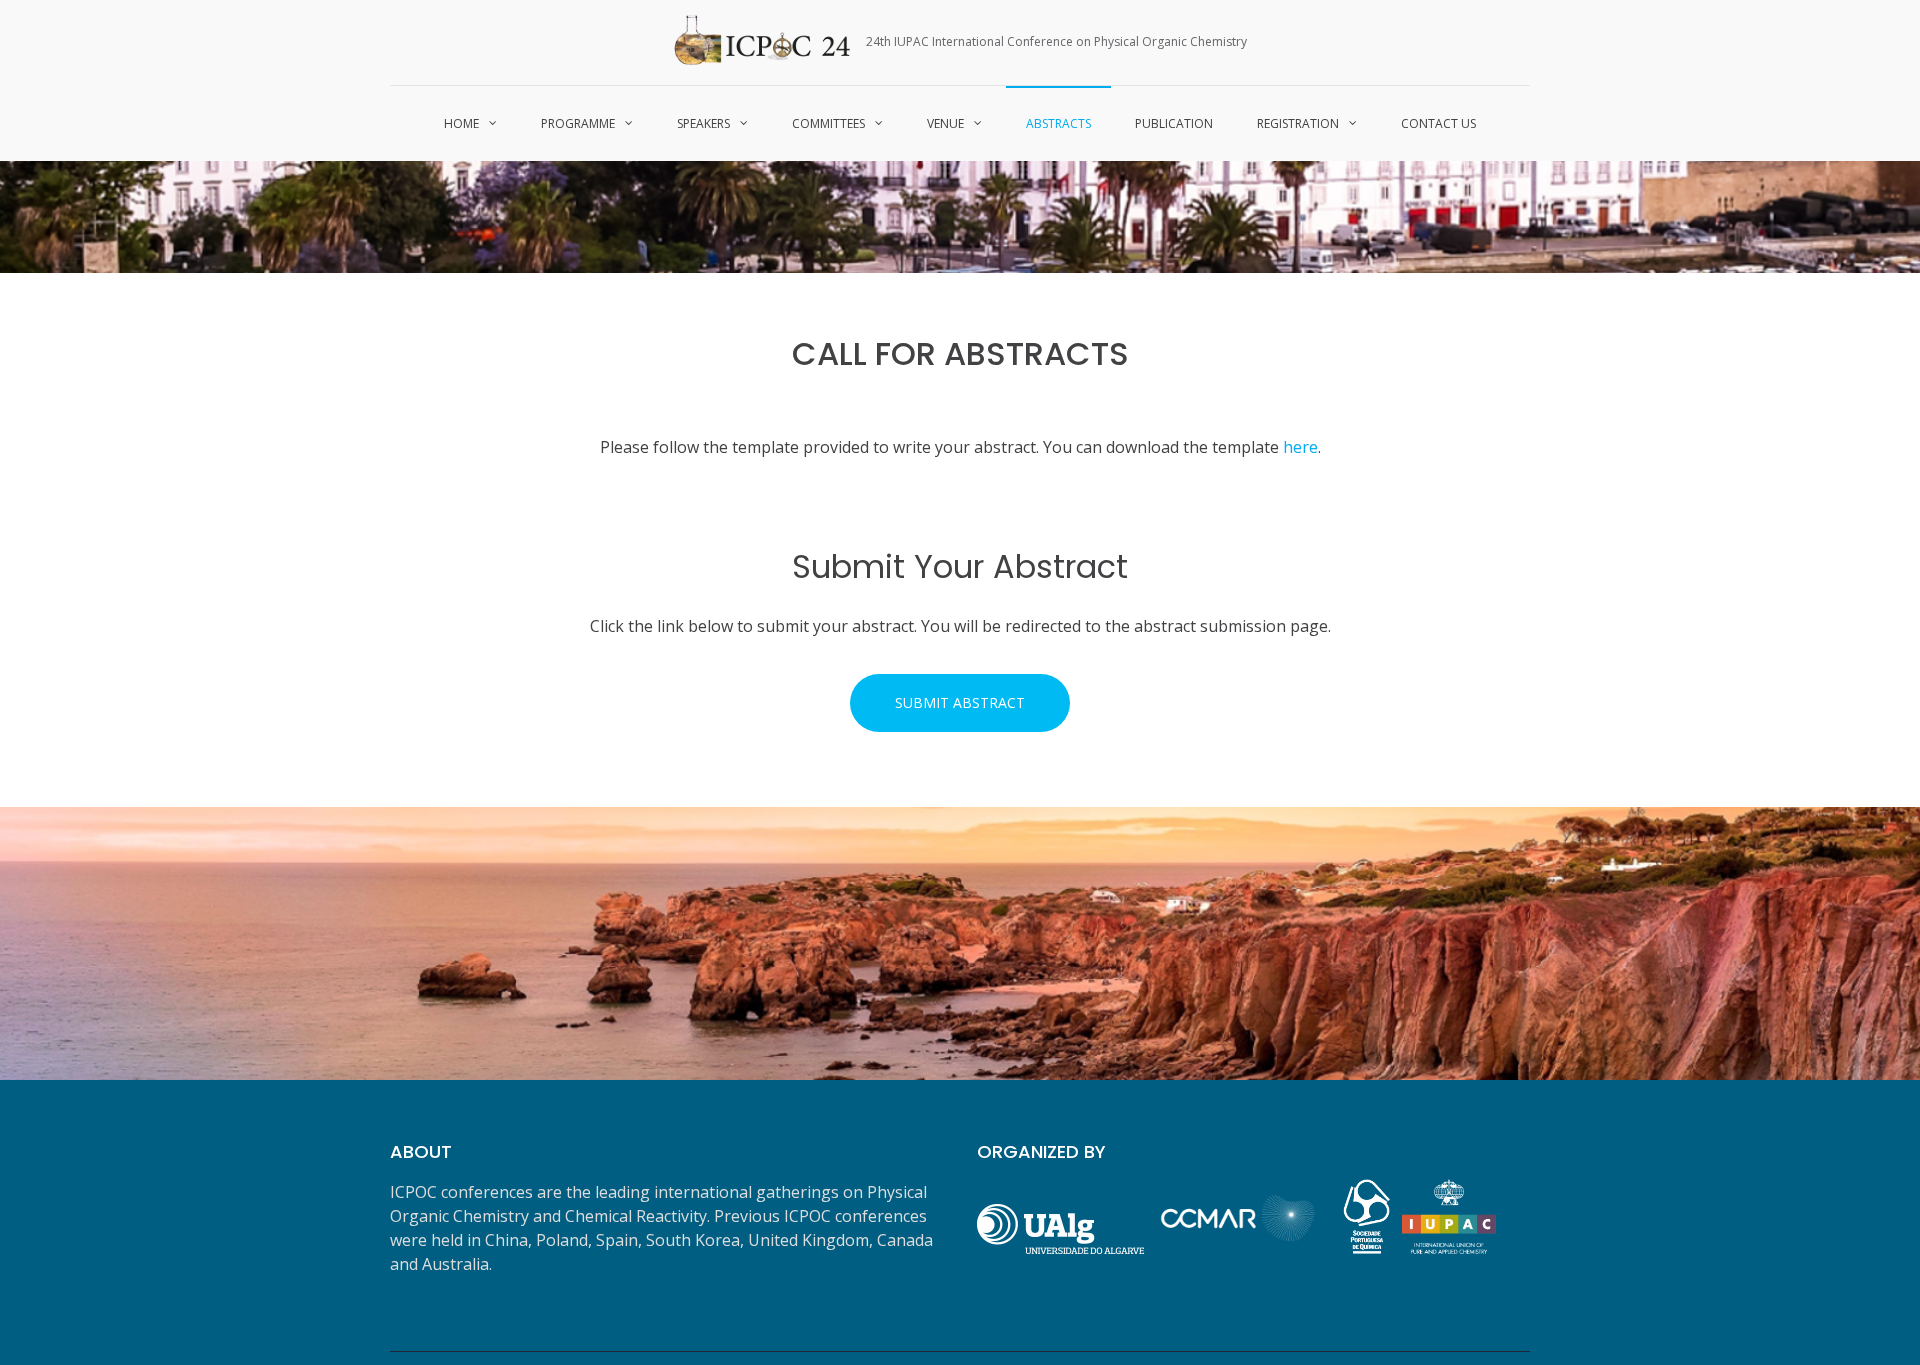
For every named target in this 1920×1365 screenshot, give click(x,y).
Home (461, 123)
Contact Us (1438, 123)
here (1300, 447)
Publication (1174, 123)
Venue (945, 123)
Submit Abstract (960, 702)
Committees (828, 123)
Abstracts (1058, 123)
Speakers (703, 123)
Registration (1298, 123)
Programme (578, 123)
